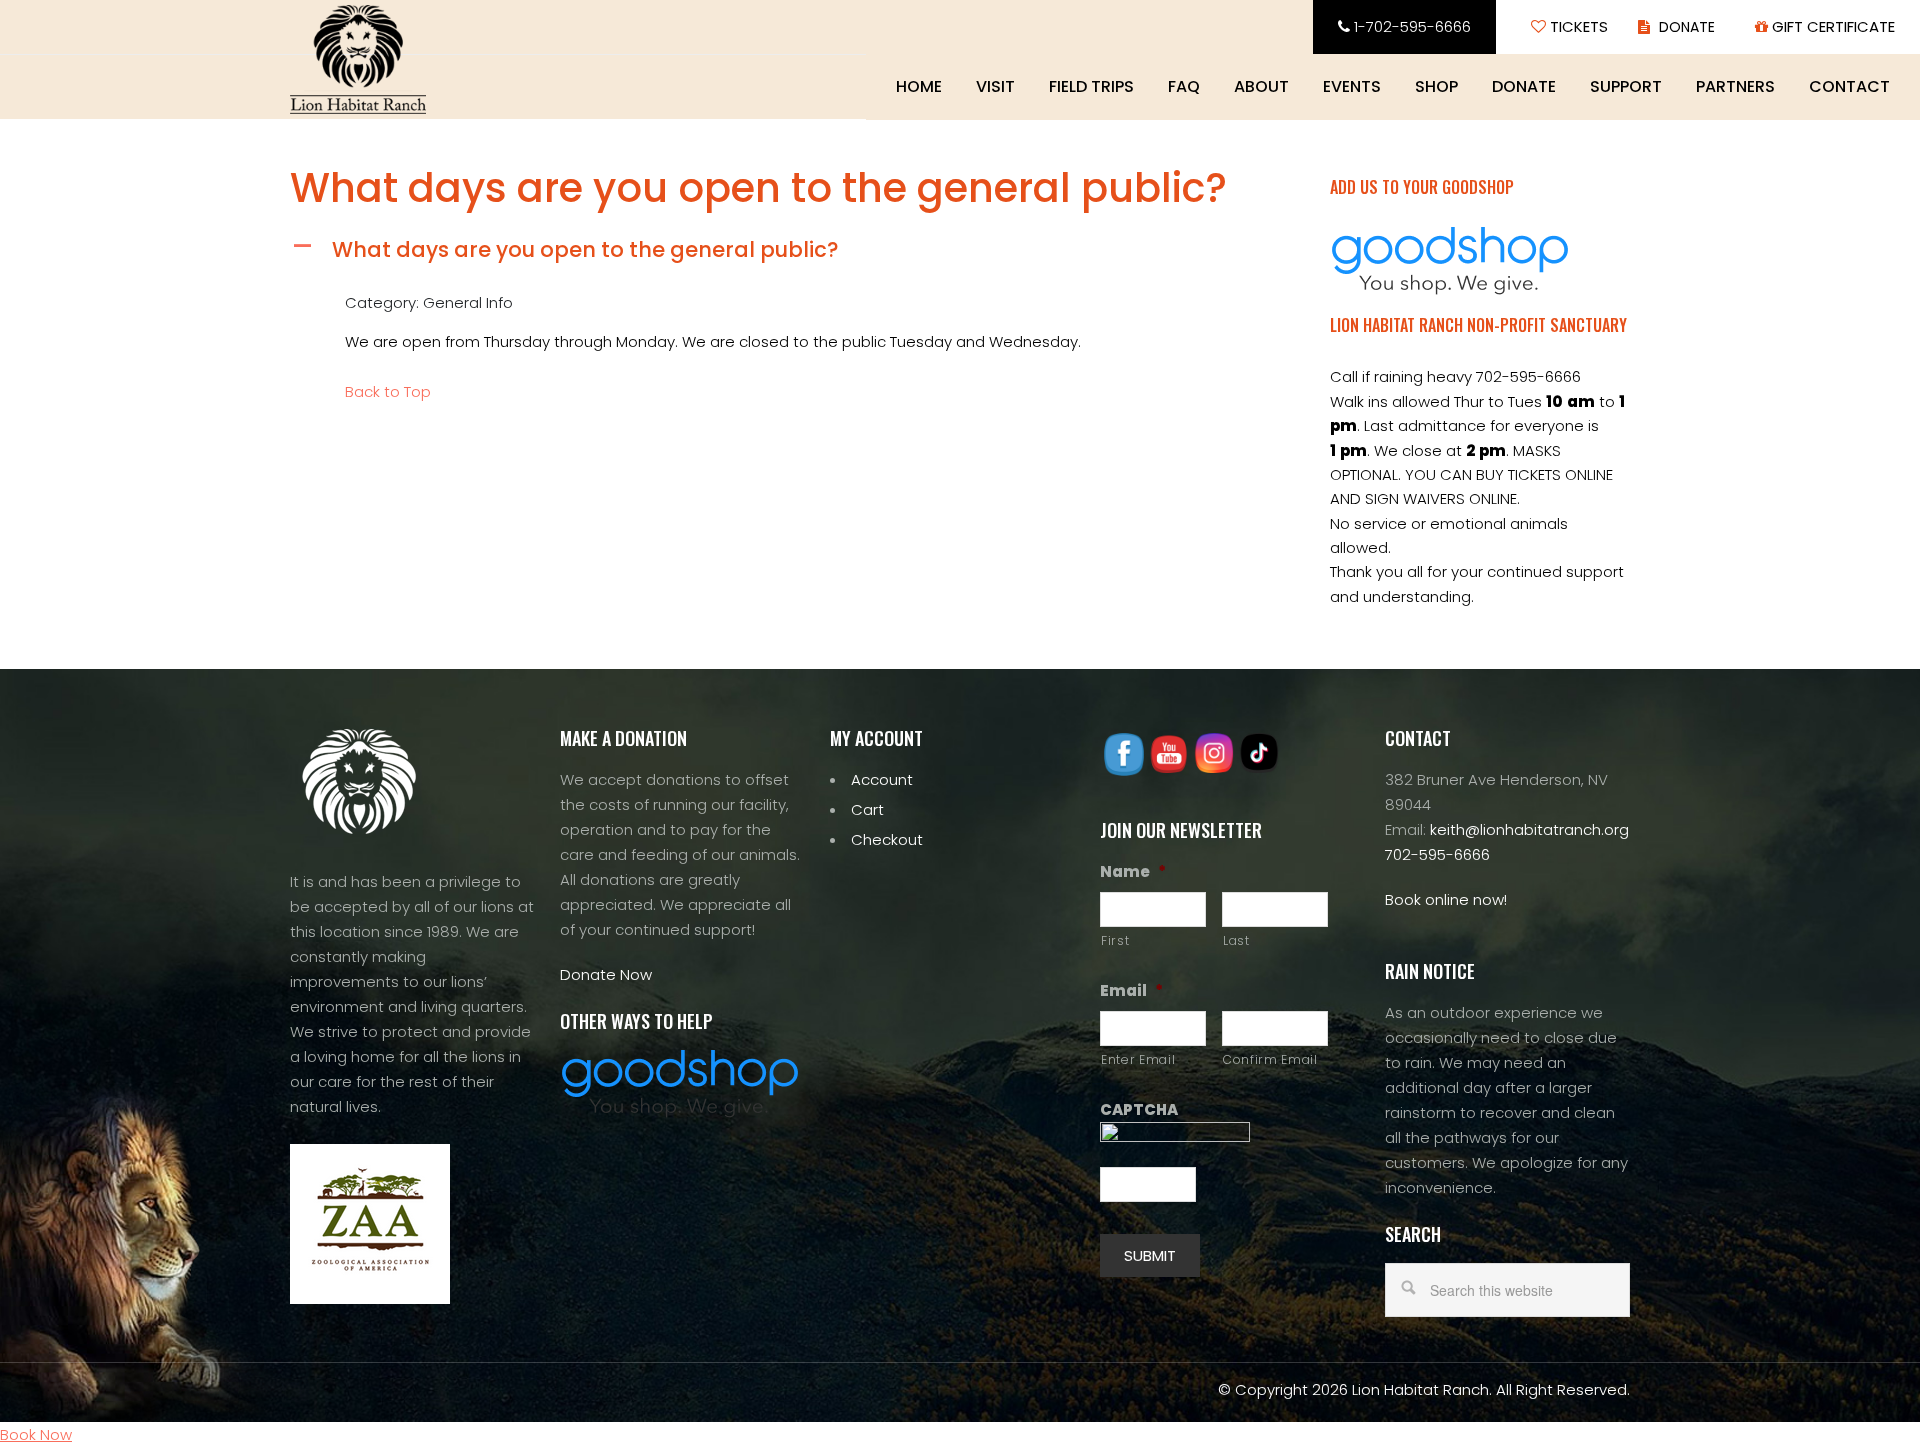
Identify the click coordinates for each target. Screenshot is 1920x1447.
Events (1352, 86)
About (1261, 86)
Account (882, 779)
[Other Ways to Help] (680, 1112)
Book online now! (1446, 899)
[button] (780, 249)
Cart (867, 809)
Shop (1436, 86)
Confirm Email (1270, 1059)
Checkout (887, 839)
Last (1236, 940)
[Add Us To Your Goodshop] (1450, 289)
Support (1626, 86)
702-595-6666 (1437, 854)
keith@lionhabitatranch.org (1529, 829)
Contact (1849, 86)
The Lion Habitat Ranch (358, 59)
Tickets (1577, 26)
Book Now (36, 1434)
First (1115, 940)
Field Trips (1091, 86)
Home (919, 86)
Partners (1735, 86)
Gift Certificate (1831, 26)
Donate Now (606, 974)
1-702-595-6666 (1410, 26)
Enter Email (1138, 1059)
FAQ (1184, 86)
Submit (1150, 1255)
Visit (995, 86)
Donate (1524, 86)
